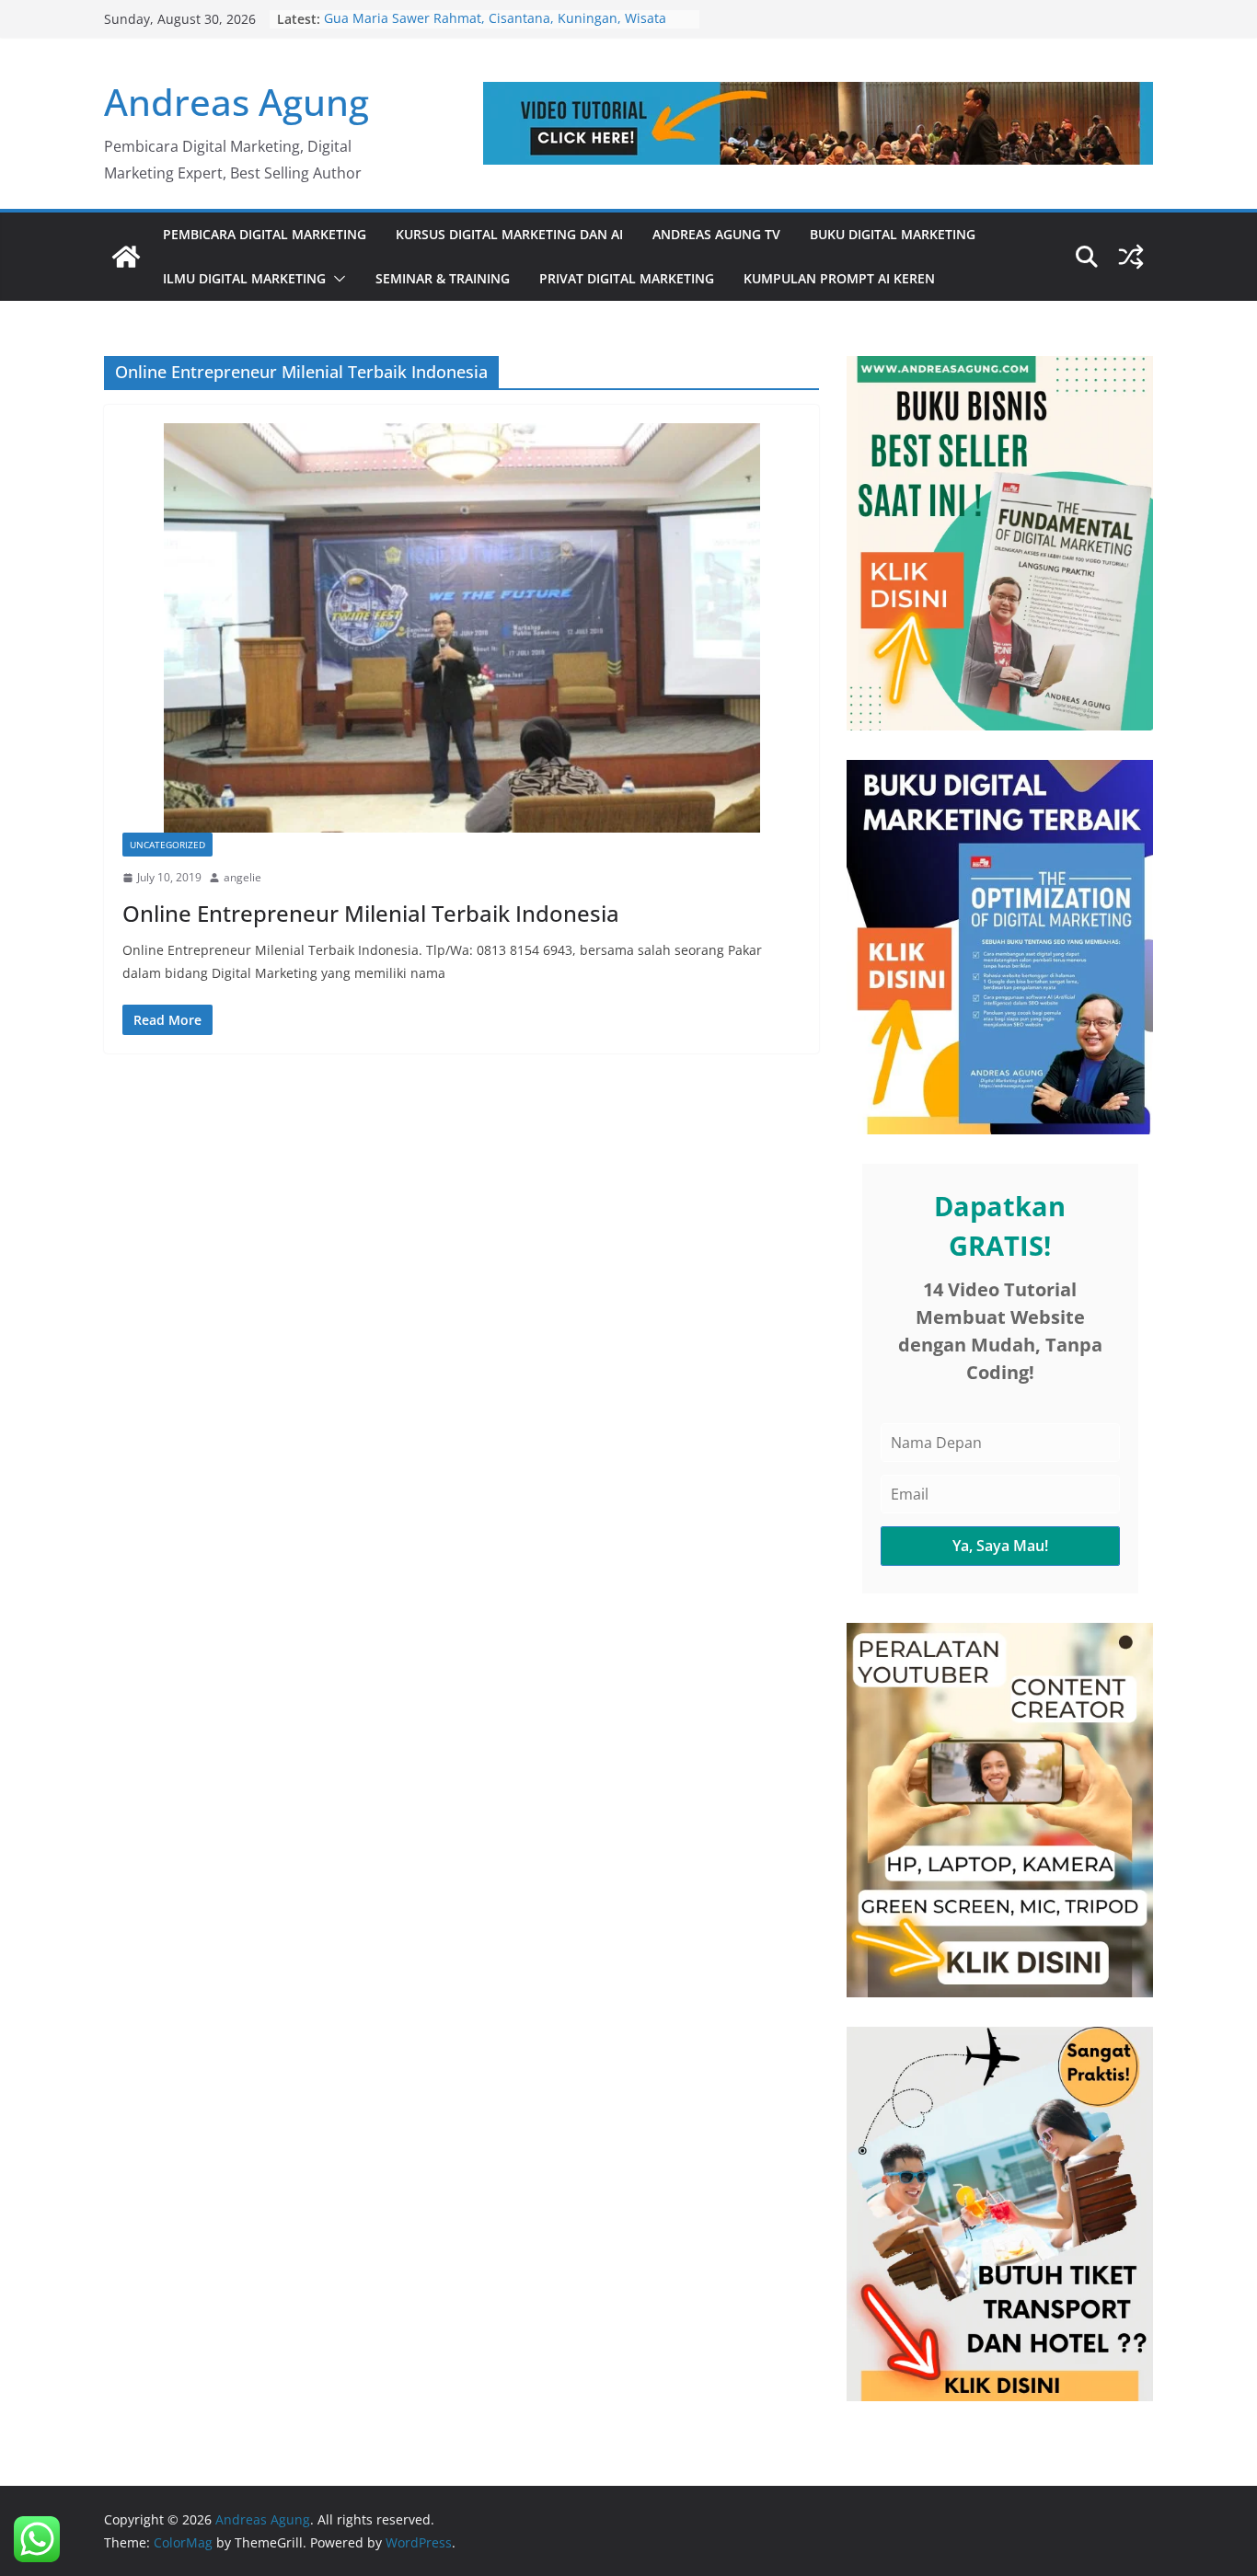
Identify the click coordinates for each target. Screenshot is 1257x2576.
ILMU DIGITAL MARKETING (244, 278)
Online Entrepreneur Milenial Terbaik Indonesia (371, 913)
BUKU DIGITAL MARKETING (893, 234)
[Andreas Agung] (126, 257)
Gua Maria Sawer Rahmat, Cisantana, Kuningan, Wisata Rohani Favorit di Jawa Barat (495, 28)
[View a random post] (1131, 257)
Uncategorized (167, 845)
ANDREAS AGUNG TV (716, 234)
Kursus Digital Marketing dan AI (509, 234)
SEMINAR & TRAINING (443, 278)
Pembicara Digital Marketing (265, 234)
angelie (242, 877)
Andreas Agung (236, 102)
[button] (336, 279)
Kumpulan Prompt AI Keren (839, 278)
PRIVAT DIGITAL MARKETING (627, 278)
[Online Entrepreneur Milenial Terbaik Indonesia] (461, 628)
